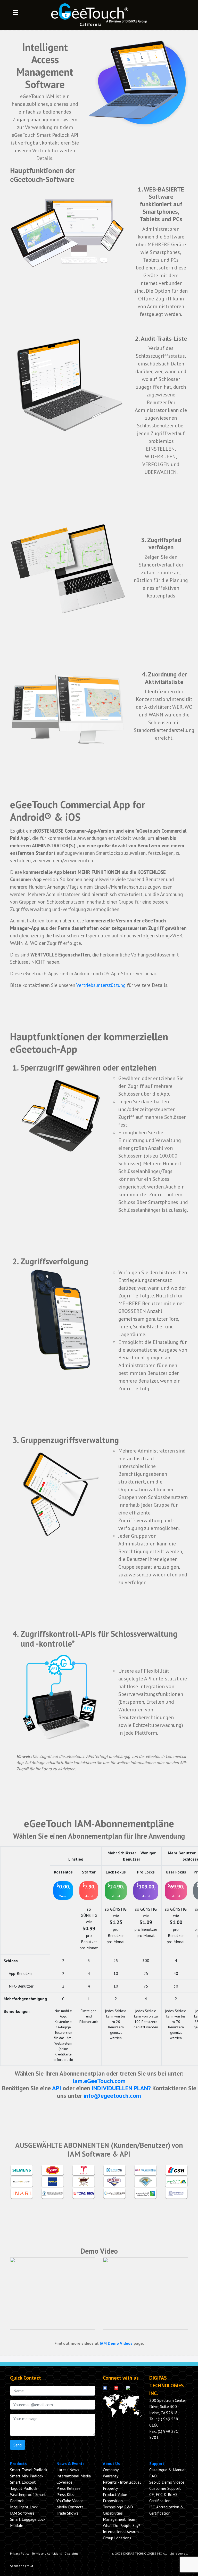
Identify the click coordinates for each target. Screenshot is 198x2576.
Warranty (111, 2476)
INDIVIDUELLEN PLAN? (121, 2088)
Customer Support (165, 2488)
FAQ (153, 2476)
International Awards (121, 2532)
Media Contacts (70, 2507)
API (57, 2088)
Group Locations (117, 2538)
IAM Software (22, 2513)
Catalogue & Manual (167, 2470)
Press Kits (65, 2494)
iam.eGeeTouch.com (99, 2081)
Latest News (68, 2470)
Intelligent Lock (24, 2507)
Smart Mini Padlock (27, 2476)
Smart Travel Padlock (29, 2470)
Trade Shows (67, 2513)
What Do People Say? (122, 2525)
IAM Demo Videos (116, 2343)
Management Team (120, 2519)
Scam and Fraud (22, 2566)
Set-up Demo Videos (167, 2482)
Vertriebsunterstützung (101, 985)
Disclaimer (72, 2553)
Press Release (68, 2488)
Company (111, 2470)
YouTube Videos (70, 2501)
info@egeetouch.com (112, 2096)
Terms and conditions (47, 2553)
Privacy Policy (20, 2553)
